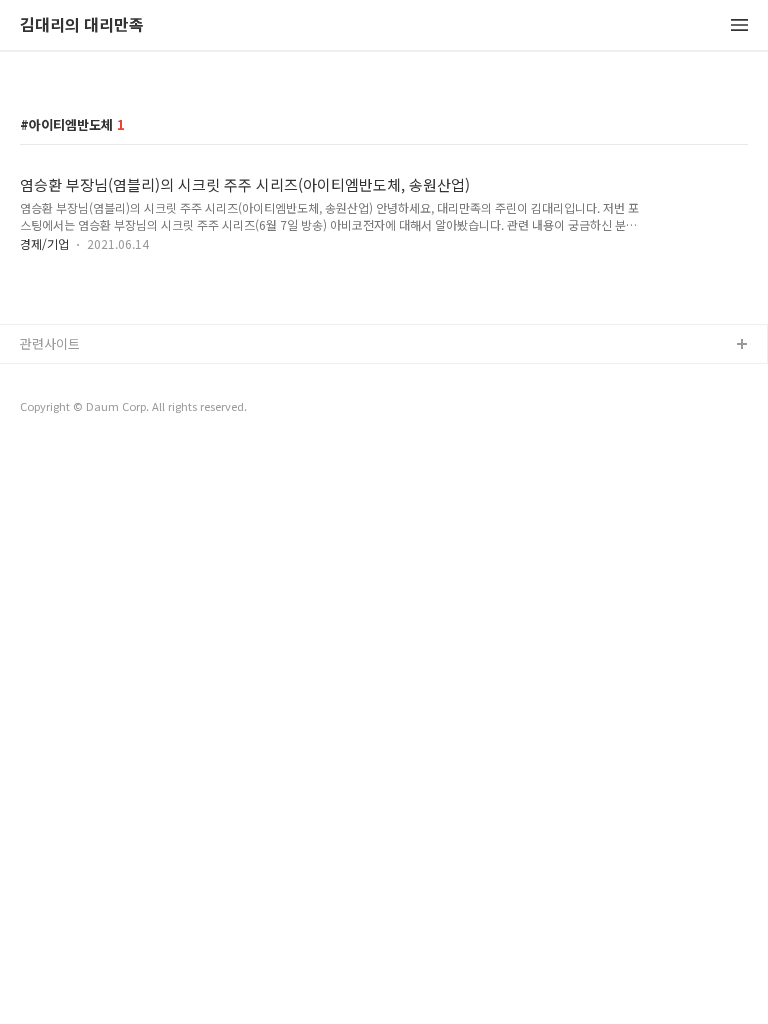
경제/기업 (44, 243)
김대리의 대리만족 (82, 25)
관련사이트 (50, 343)
